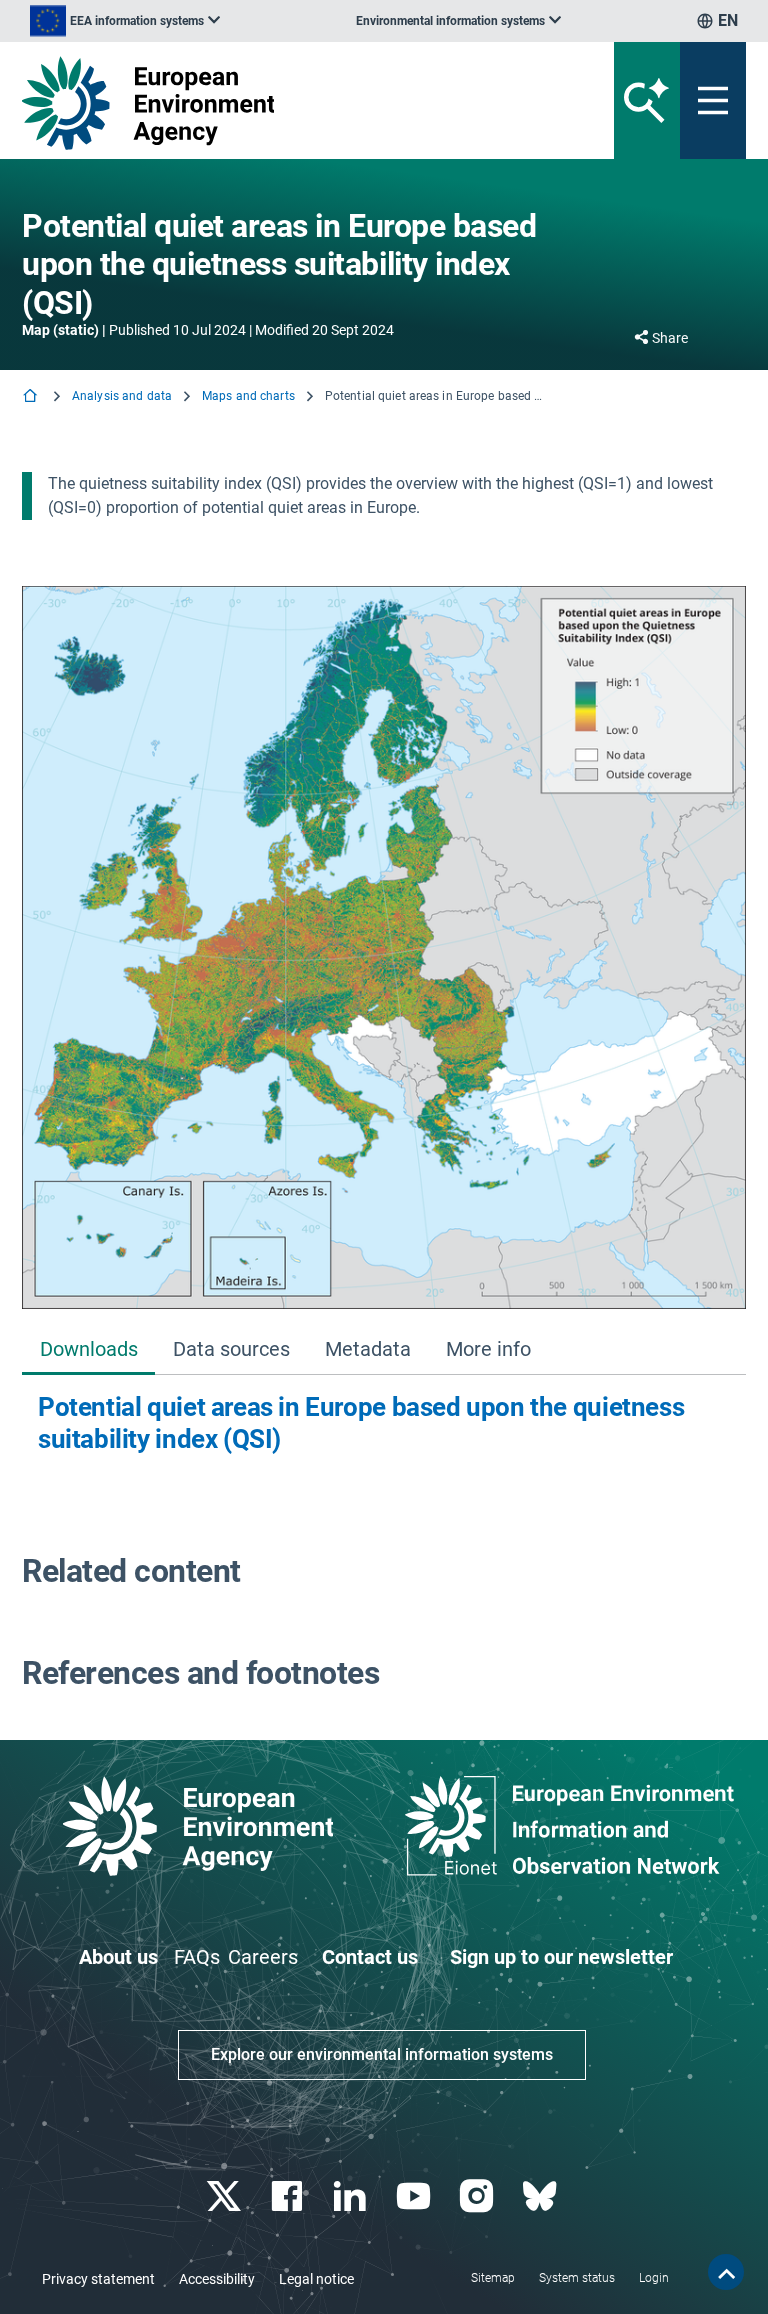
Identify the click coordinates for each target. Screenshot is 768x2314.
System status (577, 2278)
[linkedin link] (352, 2196)
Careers (263, 1957)
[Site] (258, 103)
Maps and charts (248, 396)
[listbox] (125, 21)
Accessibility (217, 2279)
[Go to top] (726, 2272)
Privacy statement (98, 2279)
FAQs (197, 1957)
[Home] (32, 397)
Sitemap (493, 2278)
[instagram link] (478, 2196)
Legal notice (316, 2279)
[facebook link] (289, 2196)
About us (118, 1957)
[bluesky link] (541, 2196)
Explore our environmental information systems (382, 2054)
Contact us (370, 1957)
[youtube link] (415, 2196)
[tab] (88, 1350)
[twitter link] (225, 2196)
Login (654, 2278)
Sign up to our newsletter (561, 1957)
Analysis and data (122, 396)
